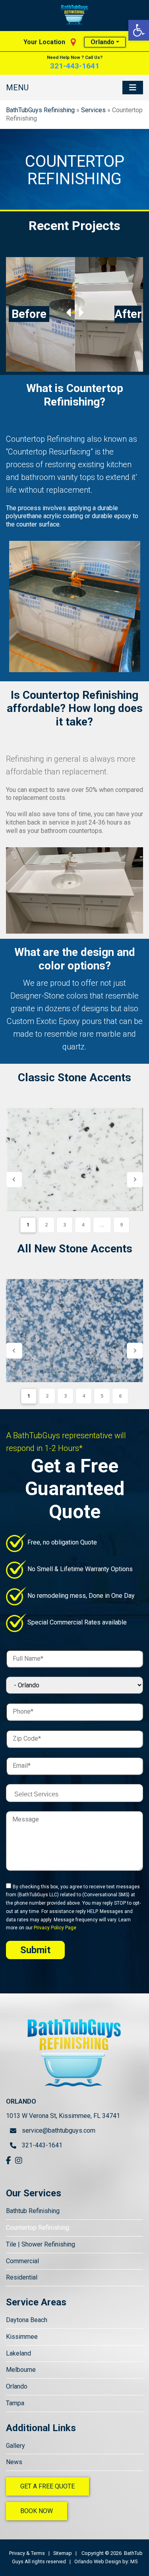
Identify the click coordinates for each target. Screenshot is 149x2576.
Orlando (103, 42)
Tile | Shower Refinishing (41, 2244)
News (14, 2462)
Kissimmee (22, 2337)
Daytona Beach (27, 2320)
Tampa (15, 2403)
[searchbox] (76, 1794)
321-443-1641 (75, 66)
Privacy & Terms (27, 2553)
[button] (139, 30)
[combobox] (74, 1793)
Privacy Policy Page (55, 1928)
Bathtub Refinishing (33, 2211)
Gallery (15, 2446)
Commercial (22, 2261)
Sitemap (63, 2553)
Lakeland (18, 2353)
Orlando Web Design (98, 2561)
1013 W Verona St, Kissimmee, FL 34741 (63, 2116)
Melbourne (21, 2370)
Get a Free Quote (47, 2486)
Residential (22, 2277)
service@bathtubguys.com (56, 2130)
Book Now (37, 2511)
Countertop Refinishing (38, 2228)
